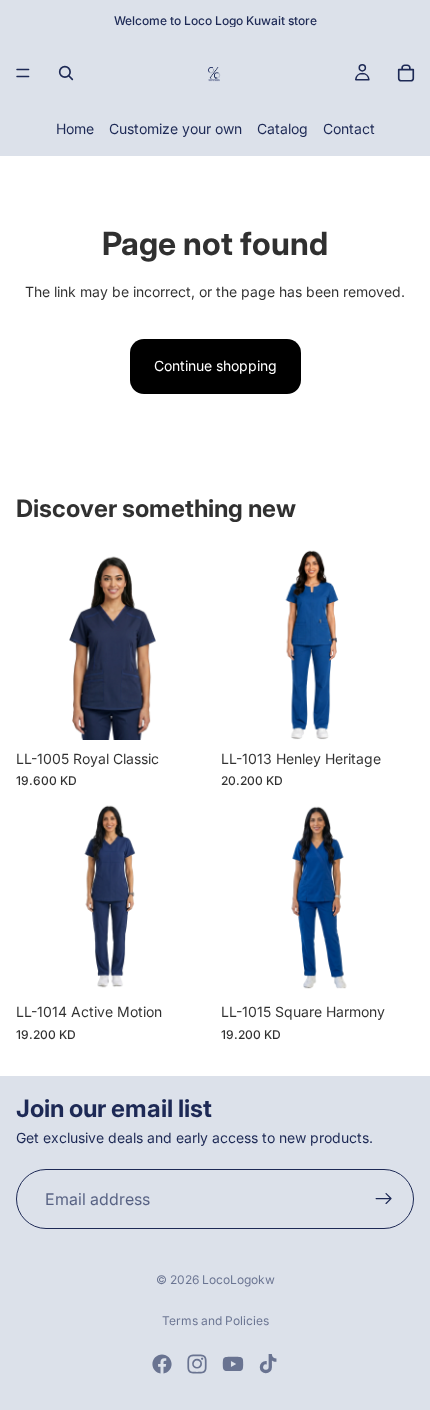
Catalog (282, 128)
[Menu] (23, 73)
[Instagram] (197, 1364)
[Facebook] (162, 1364)
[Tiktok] (268, 1364)
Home (75, 128)
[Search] (66, 73)
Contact (349, 128)
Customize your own (175, 128)
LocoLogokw (238, 1279)
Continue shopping (215, 365)
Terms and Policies (215, 1320)
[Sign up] (384, 1199)
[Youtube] (233, 1364)
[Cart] (406, 73)
